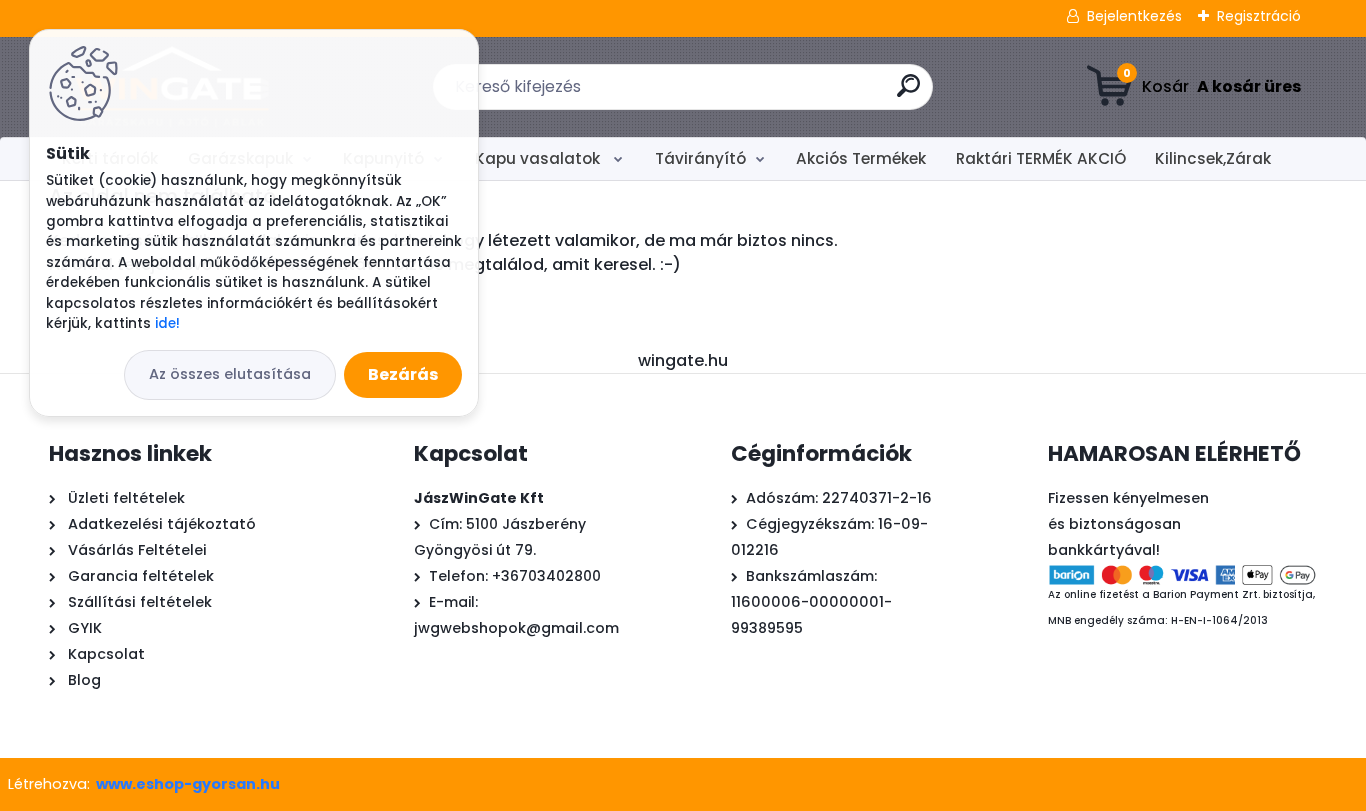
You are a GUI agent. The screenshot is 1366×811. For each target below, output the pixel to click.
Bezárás (403, 374)
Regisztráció (1259, 16)
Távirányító (700, 158)
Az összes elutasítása (230, 374)
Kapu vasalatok (539, 158)
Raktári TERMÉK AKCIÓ (1041, 158)
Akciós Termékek (861, 158)
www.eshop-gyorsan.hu (188, 784)
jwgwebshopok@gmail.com (516, 628)
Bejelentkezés (1134, 16)
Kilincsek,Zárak (1213, 158)
